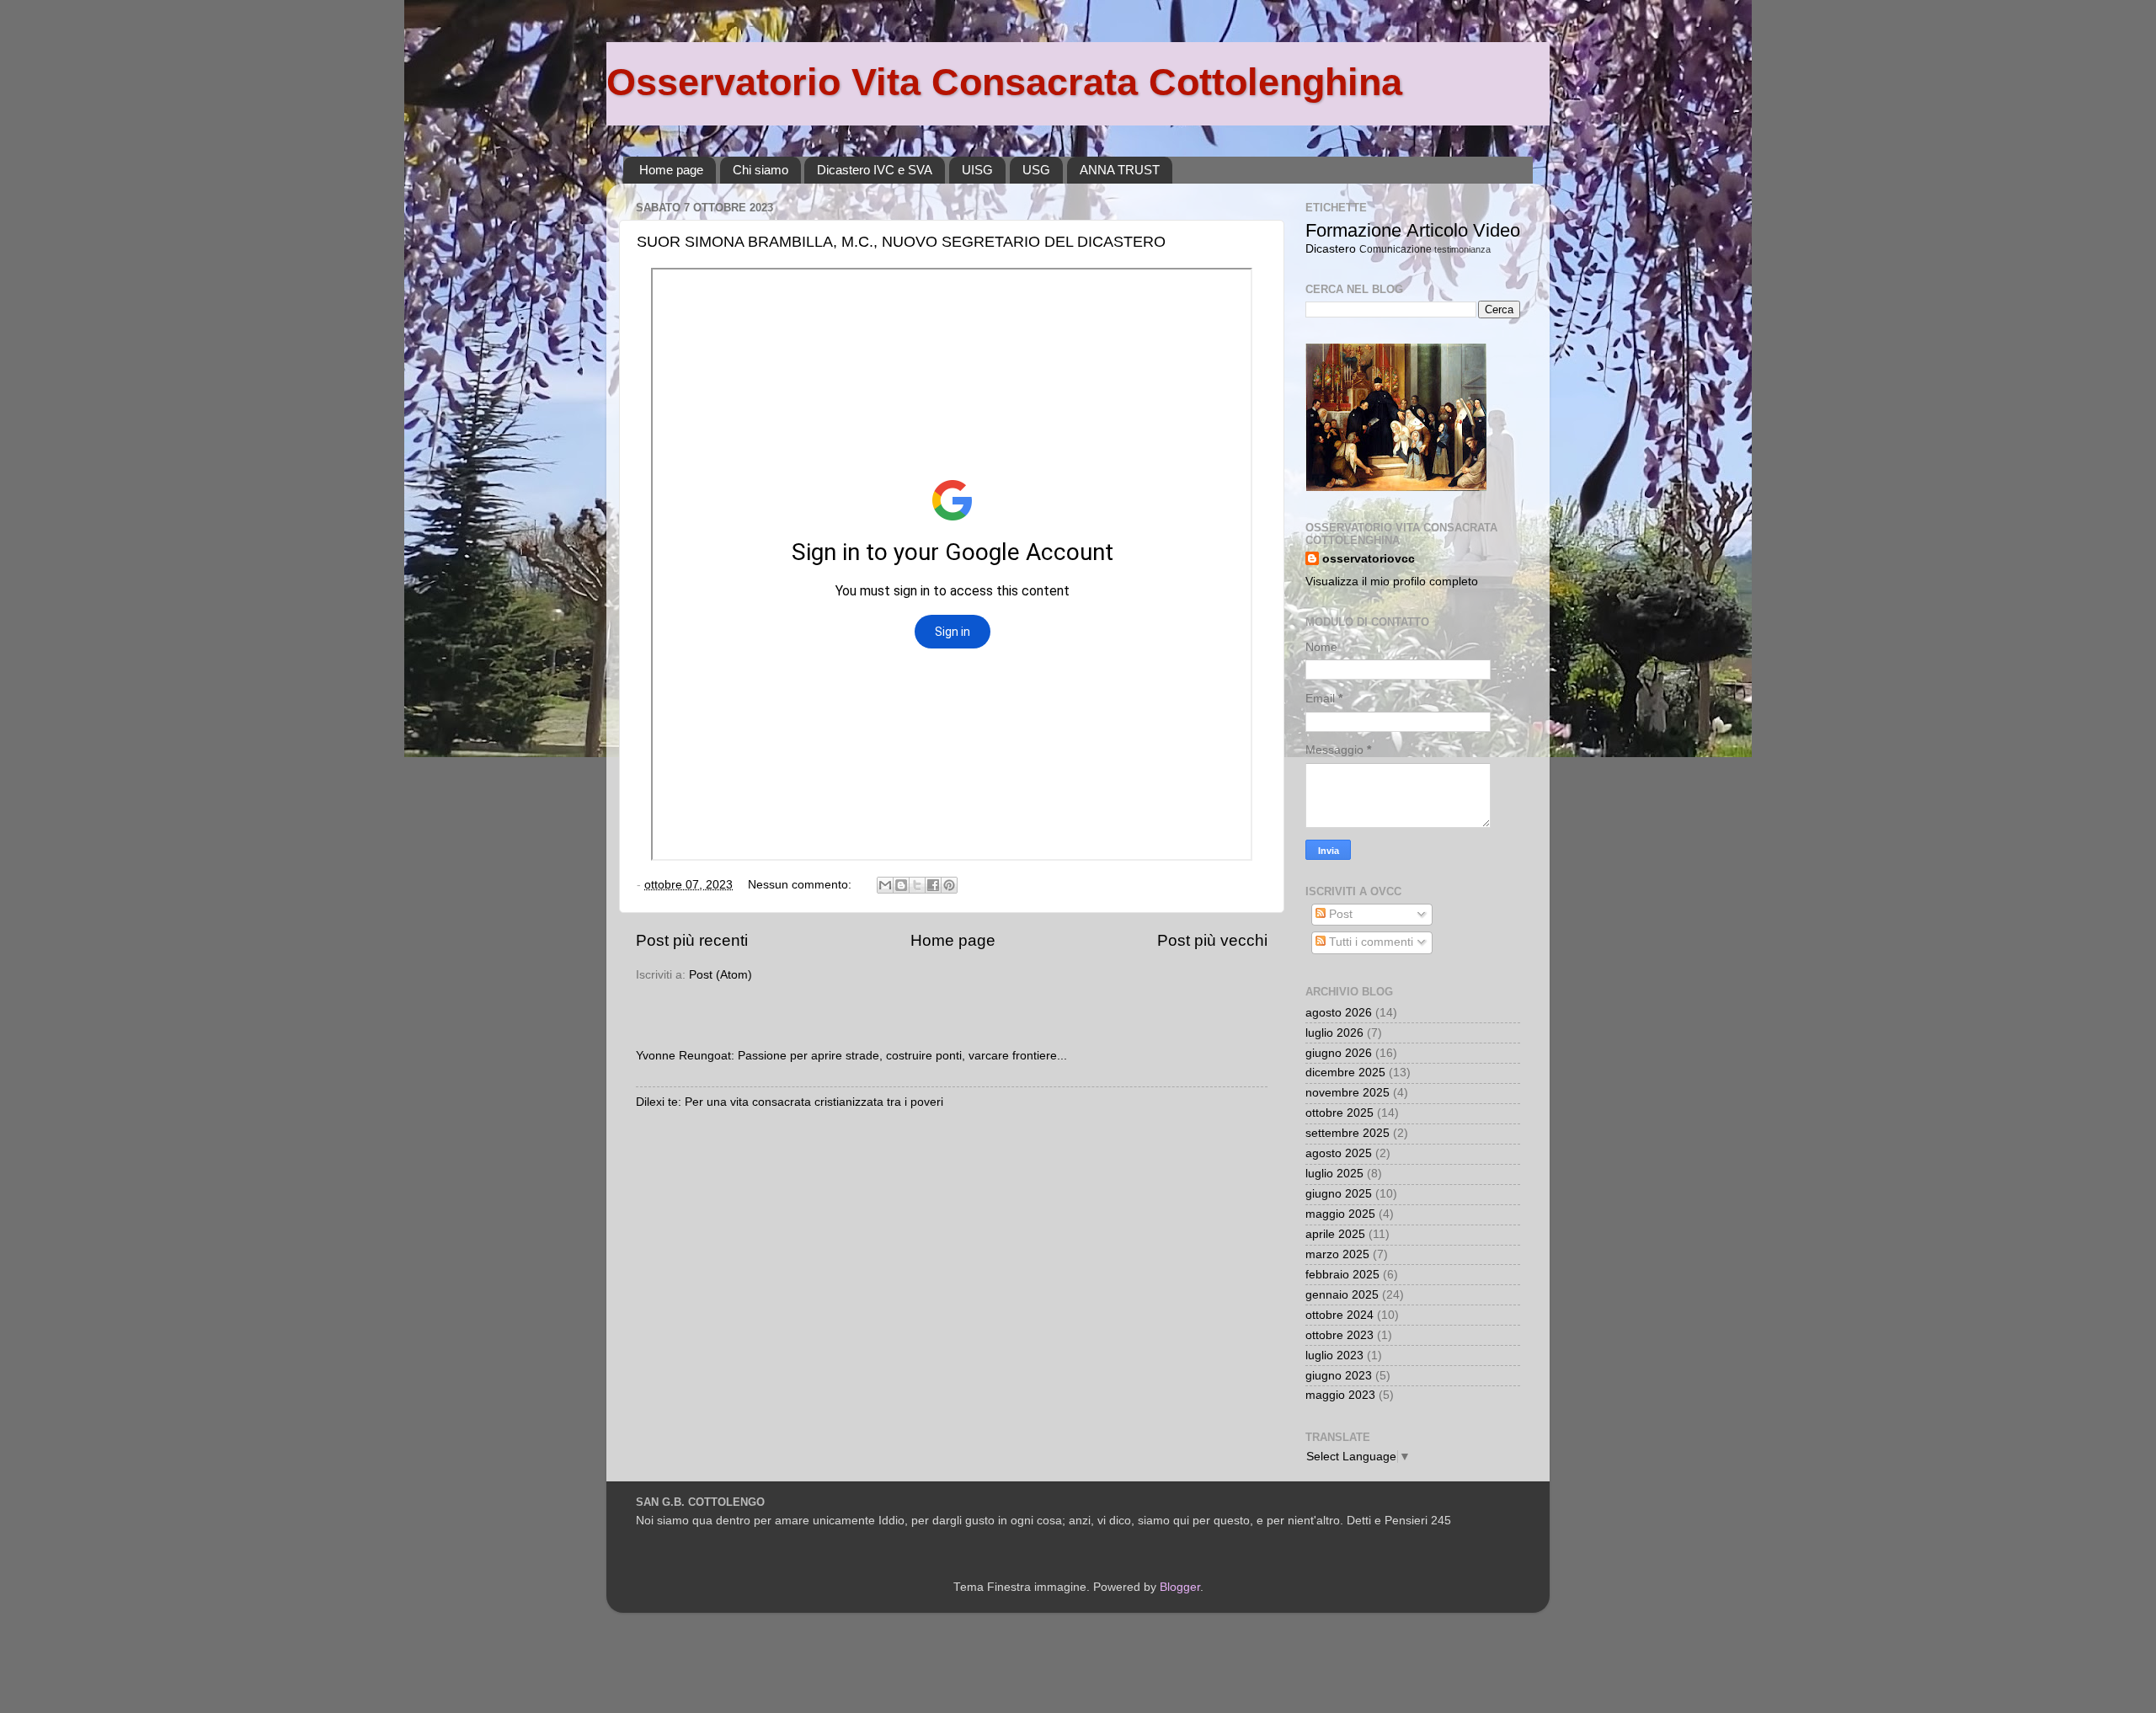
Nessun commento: (801, 885)
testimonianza (1462, 249)
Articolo (1437, 230)
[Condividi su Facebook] (933, 885)
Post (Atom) (720, 975)
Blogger (1180, 1587)
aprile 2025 (1335, 1234)
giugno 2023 (1339, 1376)
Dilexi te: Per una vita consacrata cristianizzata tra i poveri (790, 1102)
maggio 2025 (1340, 1214)
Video (1497, 230)
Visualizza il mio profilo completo (1392, 582)
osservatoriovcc (1369, 559)
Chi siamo (760, 170)
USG (1036, 170)
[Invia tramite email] (885, 885)
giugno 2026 (1339, 1053)
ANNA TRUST (1120, 170)
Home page (671, 170)
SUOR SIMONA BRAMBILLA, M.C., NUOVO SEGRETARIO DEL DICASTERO (901, 242)
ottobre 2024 (1339, 1315)
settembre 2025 (1347, 1133)
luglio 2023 (1334, 1355)
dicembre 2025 (1345, 1073)
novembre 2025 (1347, 1093)
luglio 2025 (1334, 1174)
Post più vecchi (1212, 940)
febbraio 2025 (1342, 1275)
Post (1339, 914)
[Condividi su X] (917, 885)
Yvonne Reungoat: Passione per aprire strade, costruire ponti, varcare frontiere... (851, 1056)
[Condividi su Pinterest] (949, 885)
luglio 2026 (1334, 1033)
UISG (977, 170)
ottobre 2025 (1339, 1113)
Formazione (1353, 230)
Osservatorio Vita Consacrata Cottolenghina (1004, 82)
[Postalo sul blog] (901, 885)
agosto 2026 (1339, 1013)
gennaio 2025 (1342, 1295)
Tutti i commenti (1369, 942)
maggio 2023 (1340, 1395)
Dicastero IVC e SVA (875, 170)
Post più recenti (692, 940)
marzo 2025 (1337, 1254)
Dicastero (1331, 249)
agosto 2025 (1339, 1153)
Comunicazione (1396, 249)
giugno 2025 (1339, 1194)
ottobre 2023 (1339, 1335)
